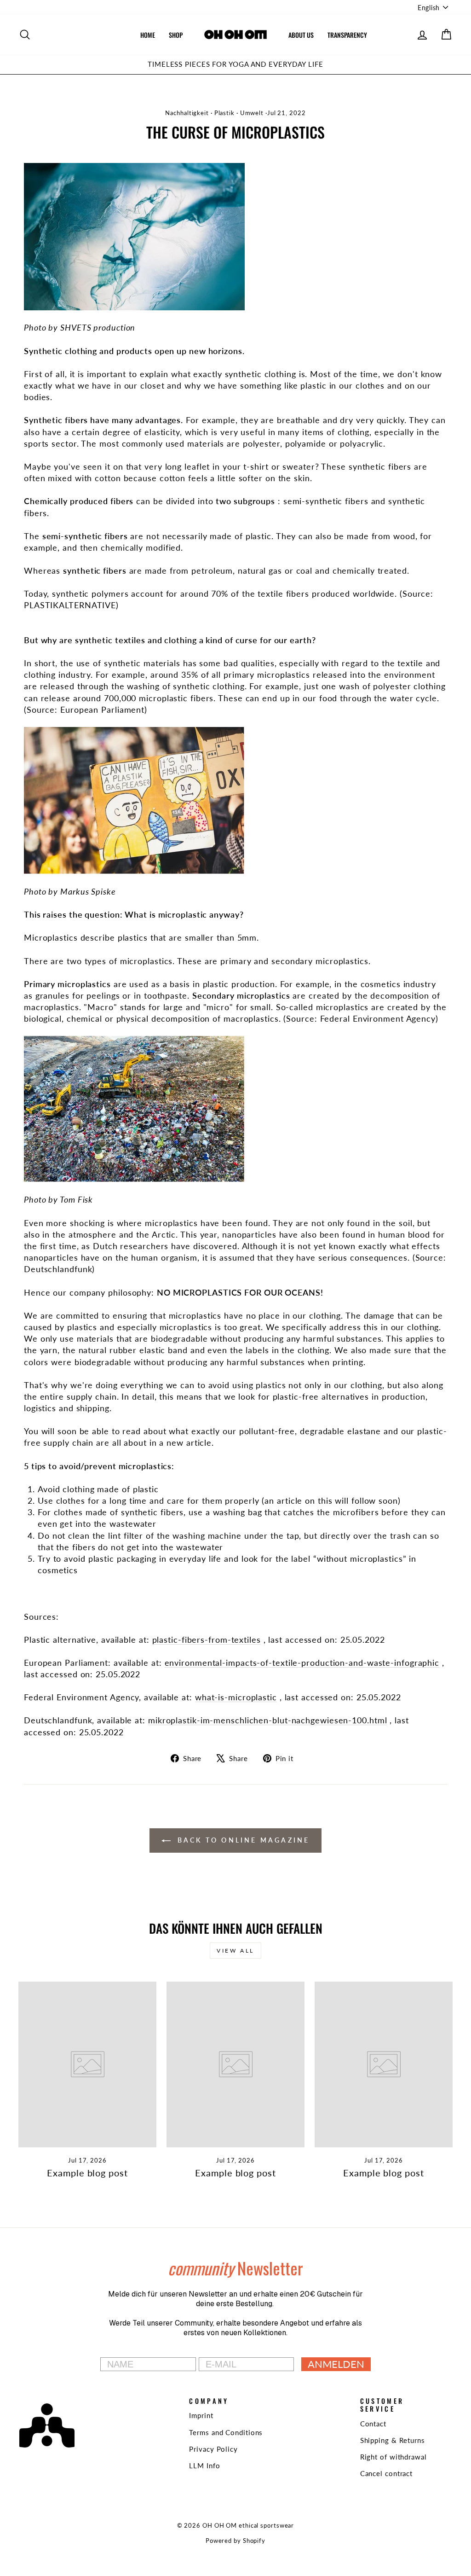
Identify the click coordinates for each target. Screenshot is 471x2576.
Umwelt (252, 113)
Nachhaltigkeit (187, 113)
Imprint (201, 2415)
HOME (148, 35)
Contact (373, 2424)
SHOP (176, 35)
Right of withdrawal (393, 2457)
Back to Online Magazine (242, 1840)
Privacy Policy (213, 2449)
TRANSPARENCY (347, 35)
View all (235, 1951)
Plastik (224, 113)
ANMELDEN (336, 2364)
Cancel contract (387, 2473)
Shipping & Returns (393, 2440)
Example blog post (87, 2173)
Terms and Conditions (226, 2432)
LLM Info (204, 2466)
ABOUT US (301, 35)
